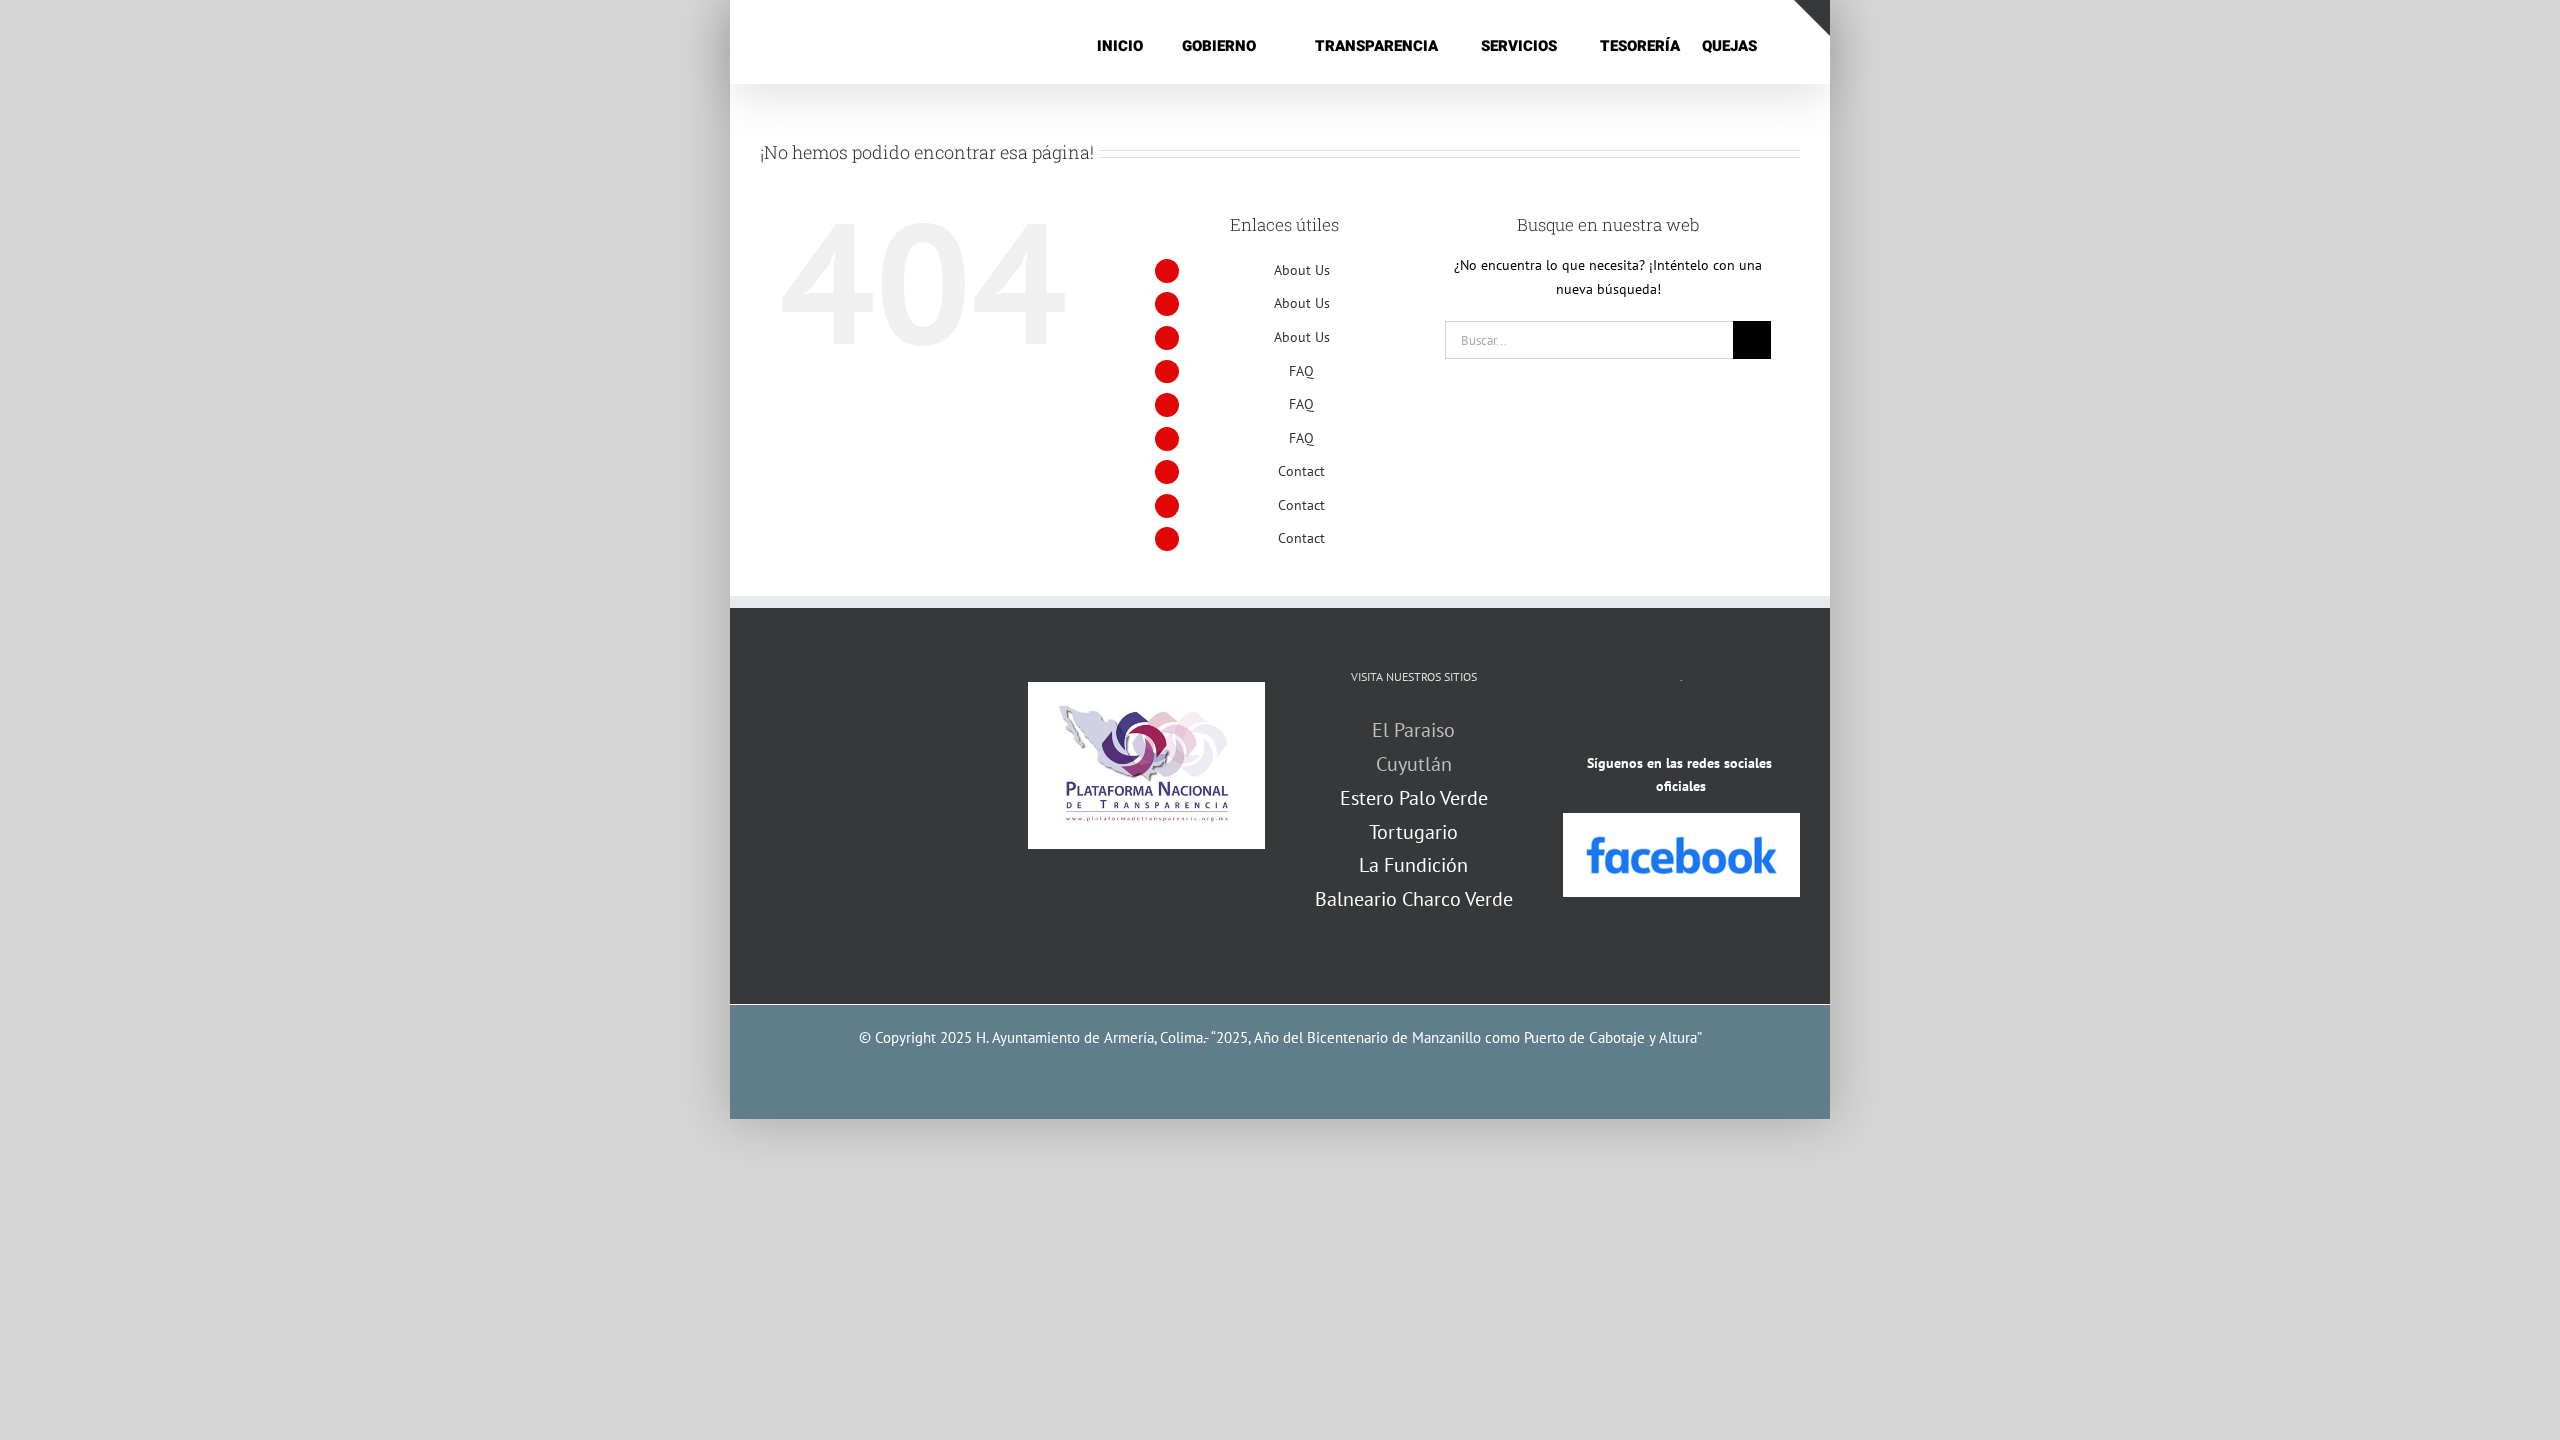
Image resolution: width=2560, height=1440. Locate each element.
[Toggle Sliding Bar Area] (1812, 18)
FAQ (1301, 371)
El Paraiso (1413, 730)
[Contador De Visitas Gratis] (1681, 725)
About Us (1302, 270)
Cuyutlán (1414, 764)
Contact (1301, 471)
